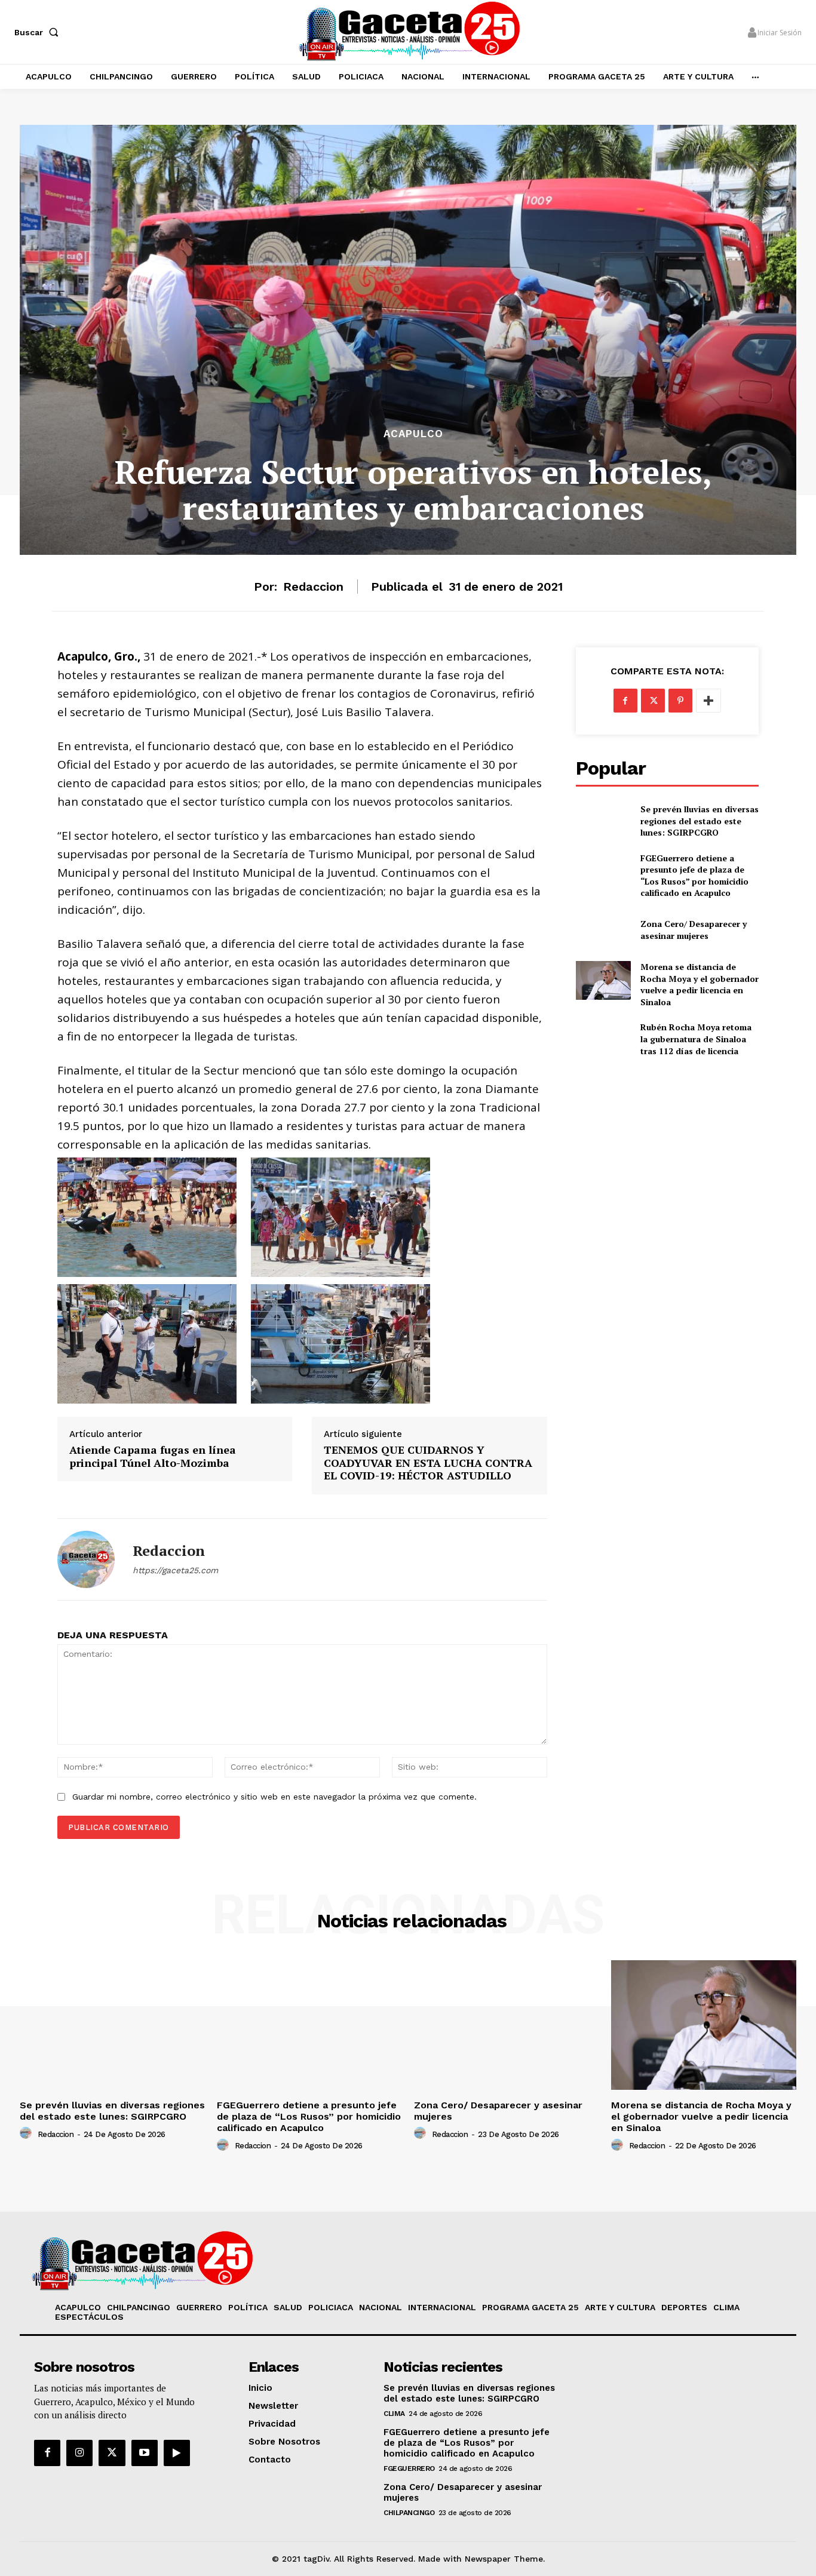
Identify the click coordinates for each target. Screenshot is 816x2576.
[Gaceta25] (409, 30)
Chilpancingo (409, 2513)
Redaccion (313, 587)
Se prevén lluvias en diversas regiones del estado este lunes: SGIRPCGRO (700, 821)
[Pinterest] (680, 701)
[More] (708, 701)
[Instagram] (79, 2453)
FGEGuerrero (409, 2468)
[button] (39, 32)
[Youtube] (145, 2453)
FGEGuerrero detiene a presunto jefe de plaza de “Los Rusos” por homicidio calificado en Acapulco (694, 876)
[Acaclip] (177, 2453)
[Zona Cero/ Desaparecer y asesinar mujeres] (603, 930)
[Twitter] (653, 701)
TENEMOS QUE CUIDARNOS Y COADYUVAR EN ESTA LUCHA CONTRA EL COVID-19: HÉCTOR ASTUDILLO (428, 1463)
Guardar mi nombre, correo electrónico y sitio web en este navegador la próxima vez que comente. (274, 1797)
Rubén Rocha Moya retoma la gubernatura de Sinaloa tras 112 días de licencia (696, 1039)
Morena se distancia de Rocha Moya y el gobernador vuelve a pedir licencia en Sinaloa (700, 984)
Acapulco (413, 434)
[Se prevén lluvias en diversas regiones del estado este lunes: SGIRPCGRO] (603, 821)
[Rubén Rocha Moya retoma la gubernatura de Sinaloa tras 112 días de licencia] (603, 1039)
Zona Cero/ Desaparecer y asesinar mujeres (694, 930)
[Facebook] (625, 701)
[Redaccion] (86, 1559)
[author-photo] (27, 2133)
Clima (394, 2414)
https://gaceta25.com (175, 1570)
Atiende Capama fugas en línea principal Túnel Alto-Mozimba (153, 1456)
